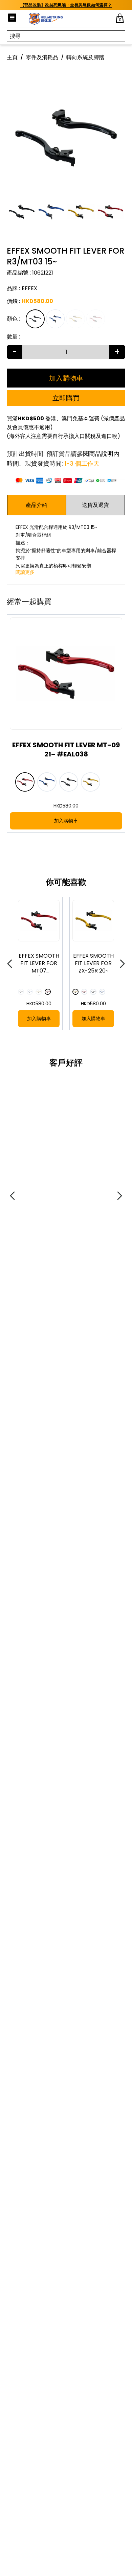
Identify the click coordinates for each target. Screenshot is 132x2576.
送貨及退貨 (95, 505)
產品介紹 (37, 505)
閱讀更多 (25, 572)
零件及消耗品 (42, 57)
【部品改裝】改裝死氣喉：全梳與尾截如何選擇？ (66, 5)
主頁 (12, 57)
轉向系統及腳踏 (85, 57)
